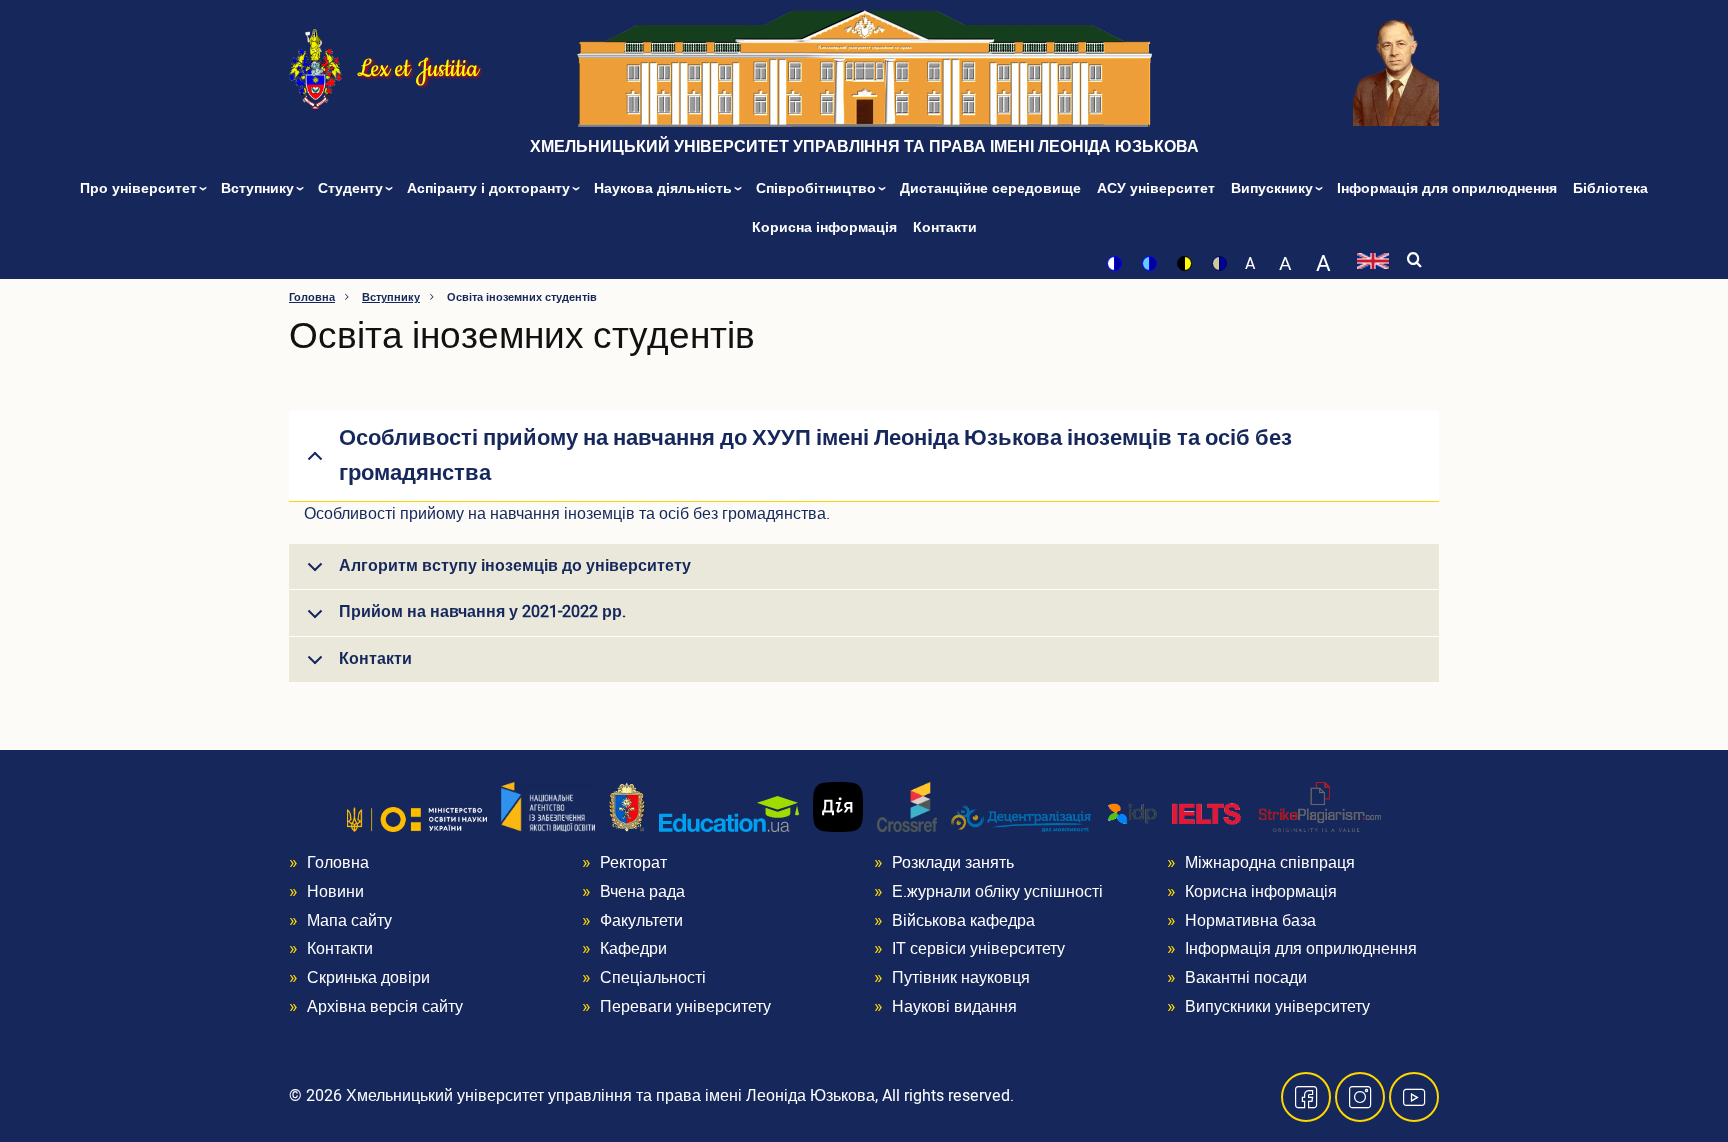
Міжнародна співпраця (1270, 863)
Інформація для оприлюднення (1447, 188)
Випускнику (1274, 188)
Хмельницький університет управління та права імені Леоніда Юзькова (864, 147)
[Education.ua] (729, 814)
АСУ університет (1156, 188)
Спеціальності (653, 978)
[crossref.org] (907, 807)
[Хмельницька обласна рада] (627, 807)
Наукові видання (954, 1007)
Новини (335, 892)
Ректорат (633, 863)
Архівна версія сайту (385, 1007)
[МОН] (417, 819)
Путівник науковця (961, 978)
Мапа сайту (349, 921)
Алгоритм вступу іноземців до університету (515, 566)
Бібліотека (1610, 188)
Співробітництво (818, 188)
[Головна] (315, 67)
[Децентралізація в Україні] (1021, 818)
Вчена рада (642, 892)
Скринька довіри (368, 978)
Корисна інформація (824, 227)
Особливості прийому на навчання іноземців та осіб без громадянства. (567, 514)
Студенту (352, 188)
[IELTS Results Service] (1175, 815)
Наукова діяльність (665, 188)
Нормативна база (1250, 921)
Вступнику (259, 188)
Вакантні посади (1246, 978)
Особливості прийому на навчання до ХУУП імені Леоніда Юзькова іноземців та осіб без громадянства (815, 455)
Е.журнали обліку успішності (997, 892)
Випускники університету (1277, 1007)
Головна (312, 297)
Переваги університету (685, 1007)
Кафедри (633, 949)
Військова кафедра (963, 921)
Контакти (945, 227)
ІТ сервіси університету (978, 949)
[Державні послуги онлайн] (838, 807)
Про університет (140, 188)
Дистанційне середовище (990, 188)
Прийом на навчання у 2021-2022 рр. (482, 612)
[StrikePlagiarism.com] (1320, 807)
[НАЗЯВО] (548, 807)
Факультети (641, 921)
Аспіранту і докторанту (490, 188)
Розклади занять (953, 863)
